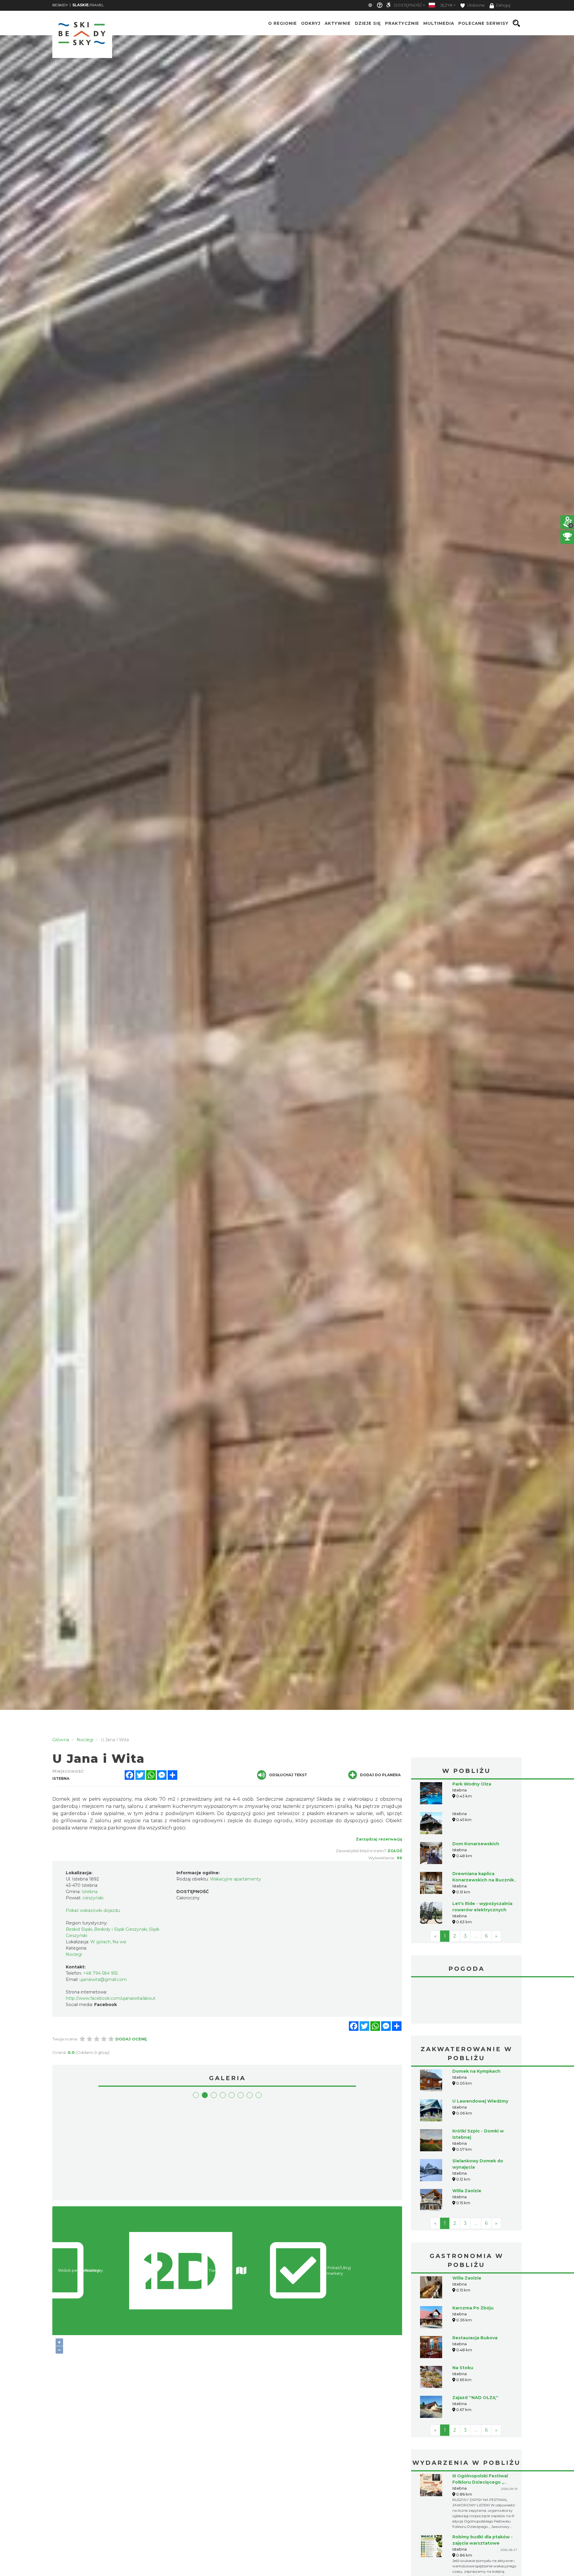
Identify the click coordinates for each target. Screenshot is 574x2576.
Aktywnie (338, 23)
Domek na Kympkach (476, 2071)
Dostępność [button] (408, 5)
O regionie (283, 23)
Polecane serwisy (483, 23)
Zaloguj (503, 5)
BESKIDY (60, 5)
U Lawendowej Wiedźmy (480, 2101)
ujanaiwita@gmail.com (103, 1979)
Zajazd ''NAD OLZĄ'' (475, 2398)
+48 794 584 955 (100, 1973)
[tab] (196, 2095)
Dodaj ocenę (131, 2039)
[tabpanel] (98, 2150)
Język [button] (446, 5)
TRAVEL (88, 5)
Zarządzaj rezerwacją (379, 1839)
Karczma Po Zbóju (473, 2308)
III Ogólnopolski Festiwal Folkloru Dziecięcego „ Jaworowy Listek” (480, 2482)
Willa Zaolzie (467, 2191)
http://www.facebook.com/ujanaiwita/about (111, 1998)
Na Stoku (463, 2368)
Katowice (466, 2001)
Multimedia (439, 23)
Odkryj (311, 23)
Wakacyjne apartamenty (235, 1879)
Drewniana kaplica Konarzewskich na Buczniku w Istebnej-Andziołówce (485, 1880)
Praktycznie (402, 23)
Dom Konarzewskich (476, 1844)
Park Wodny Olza (472, 1784)
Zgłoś (395, 1851)
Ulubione (475, 5)
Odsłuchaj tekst (288, 1775)
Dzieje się (368, 23)
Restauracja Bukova (475, 2338)
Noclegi (74, 1954)
